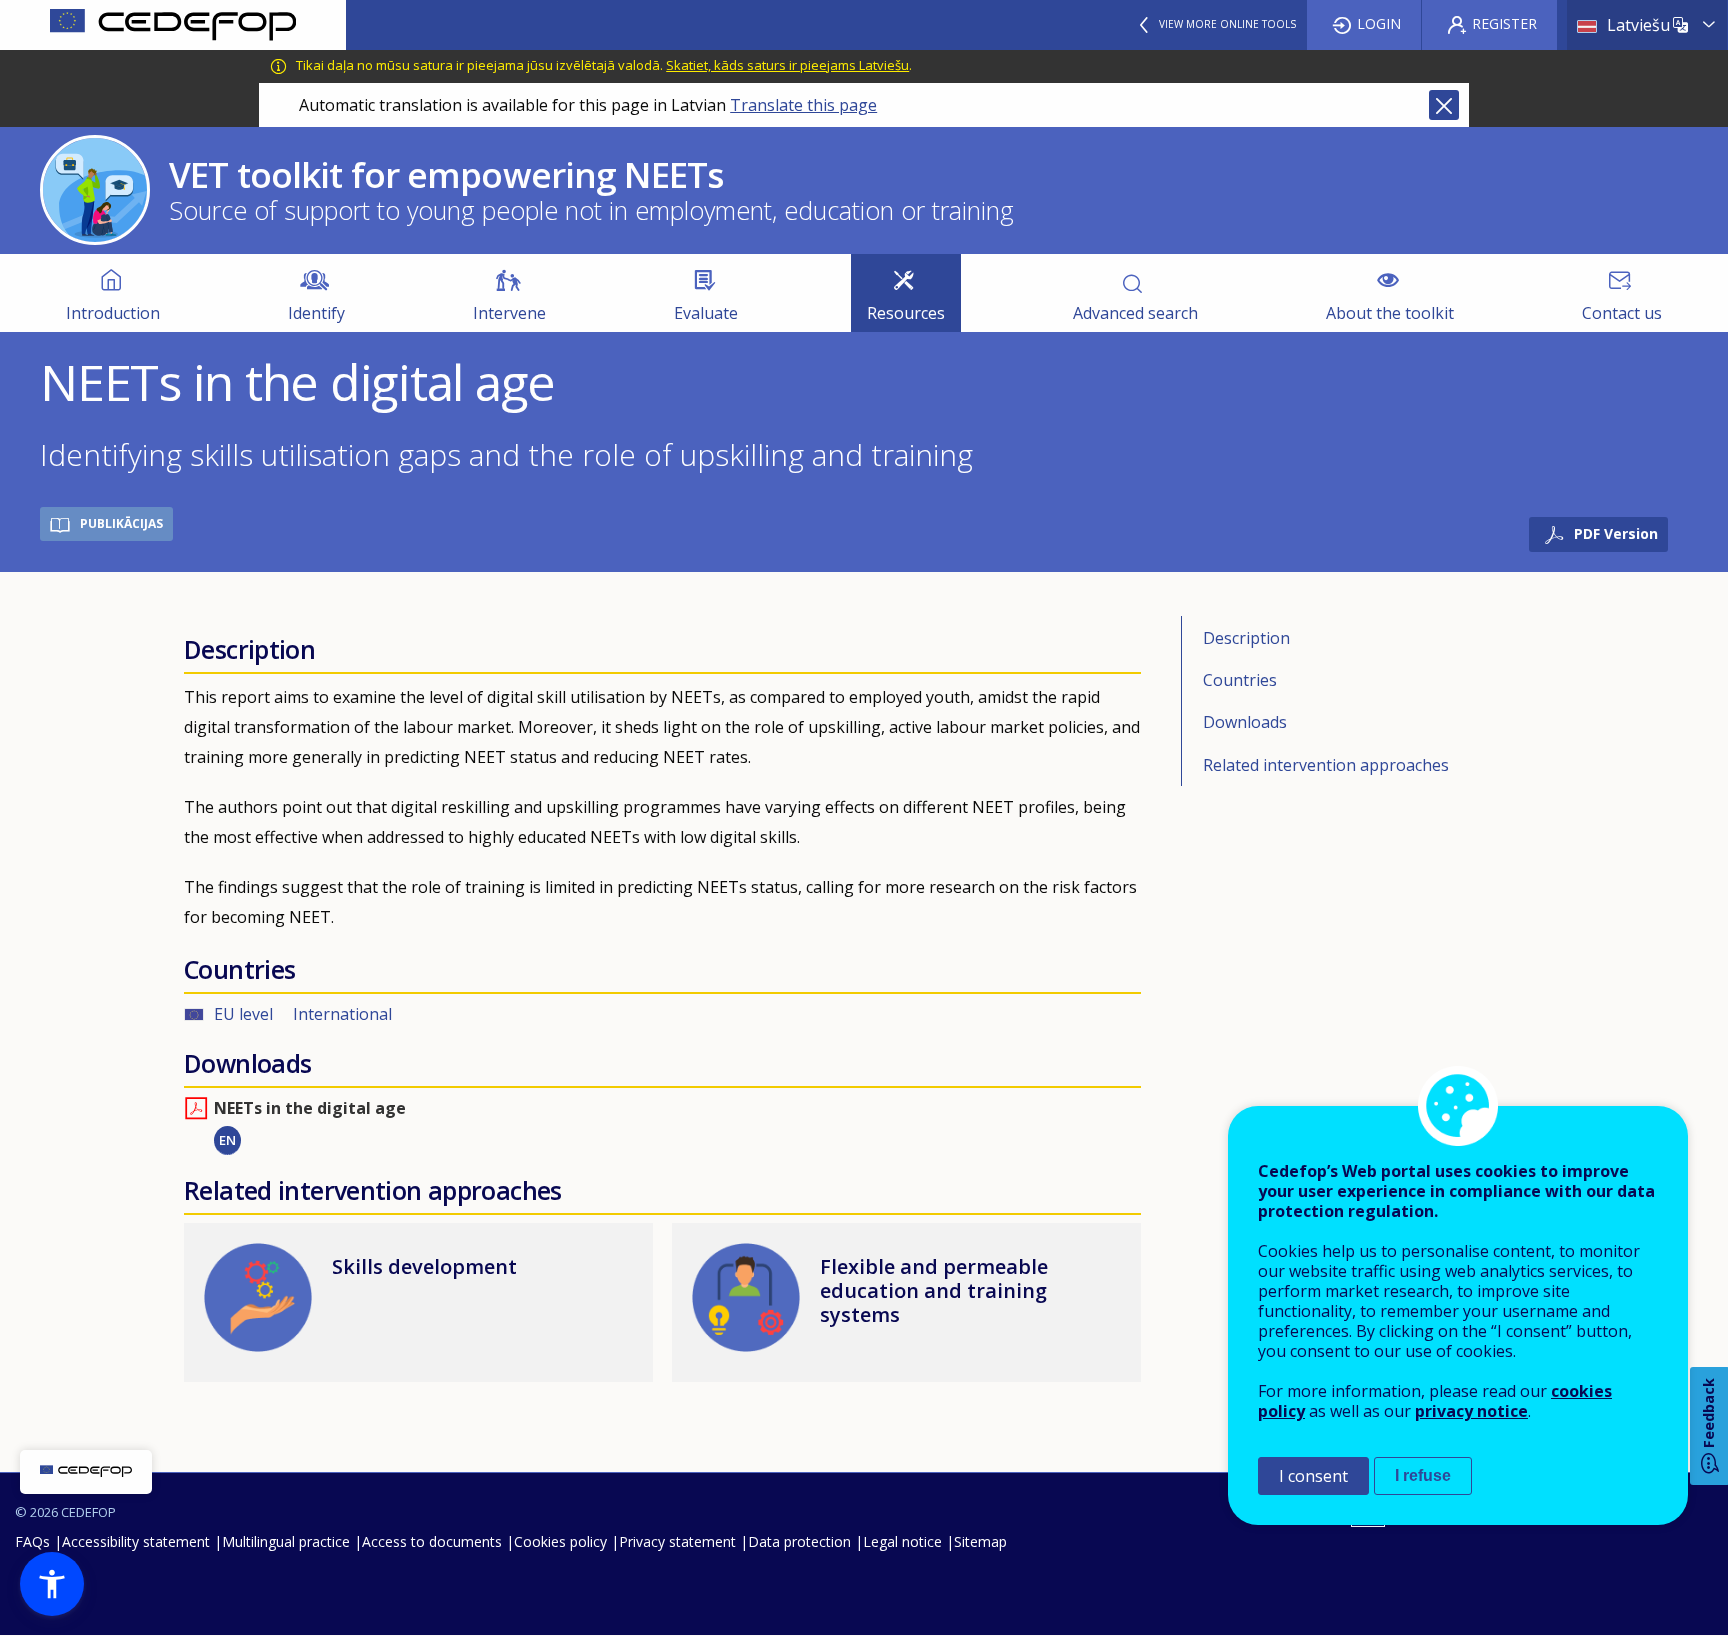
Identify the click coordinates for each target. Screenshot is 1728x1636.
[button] (52, 1584)
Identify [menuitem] (316, 313)
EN (227, 1140)
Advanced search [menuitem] (1135, 313)
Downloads (1245, 722)
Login (1379, 23)
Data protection (799, 1541)
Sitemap (980, 1541)
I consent (1313, 1476)
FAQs (32, 1541)
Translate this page (803, 105)
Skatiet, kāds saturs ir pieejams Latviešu (787, 65)
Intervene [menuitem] (509, 313)
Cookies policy (560, 1541)
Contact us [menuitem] (1622, 313)
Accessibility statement (136, 1541)
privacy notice (1471, 1411)
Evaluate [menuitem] (706, 313)
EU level (243, 1014)
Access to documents (432, 1541)
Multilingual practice (286, 1541)
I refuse (1423, 1475)
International (342, 1014)
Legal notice (902, 1541)
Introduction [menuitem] (113, 313)
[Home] (173, 25)
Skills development (424, 1266)
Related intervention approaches (1326, 765)
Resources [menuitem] (906, 313)
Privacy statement (677, 1541)
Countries (1240, 680)
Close (1444, 105)
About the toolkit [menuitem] (1390, 313)
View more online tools (1227, 24)
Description (1246, 638)
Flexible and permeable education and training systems (934, 1290)
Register (1504, 23)
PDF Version (1616, 533)
